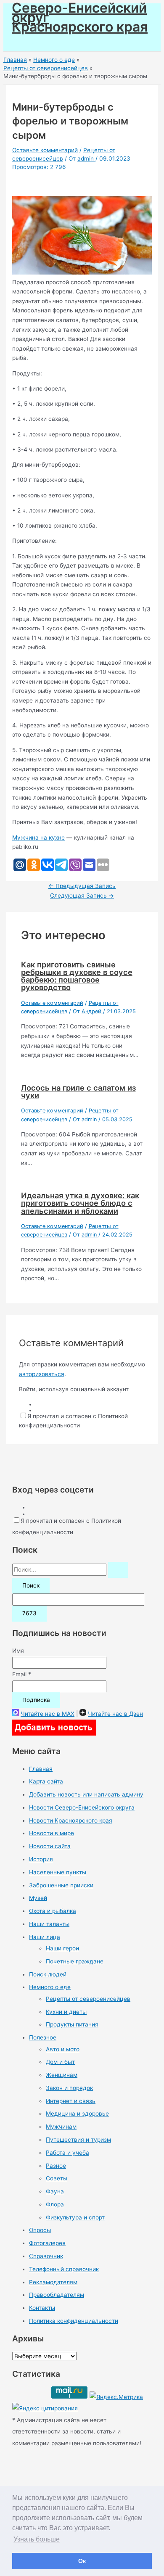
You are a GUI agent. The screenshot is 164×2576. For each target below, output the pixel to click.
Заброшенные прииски (61, 1885)
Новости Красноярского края (71, 1820)
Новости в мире (52, 1833)
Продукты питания (72, 2024)
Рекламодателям (53, 2282)
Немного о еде (50, 1987)
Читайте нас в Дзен (115, 1714)
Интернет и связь (71, 2101)
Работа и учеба (67, 2153)
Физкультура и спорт (75, 2217)
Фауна (55, 2191)
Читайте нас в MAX (48, 1714)
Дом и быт (60, 2062)
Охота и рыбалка (53, 1911)
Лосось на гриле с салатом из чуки (78, 1091)
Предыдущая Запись (82, 886)
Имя (18, 1651)
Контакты (42, 2308)
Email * (22, 1674)
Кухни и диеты (66, 2012)
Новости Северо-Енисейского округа (82, 1807)
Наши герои (62, 1948)
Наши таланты (49, 1924)
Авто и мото (63, 2049)
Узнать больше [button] (37, 2539)
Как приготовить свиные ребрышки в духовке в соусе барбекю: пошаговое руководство (77, 976)
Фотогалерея (47, 2243)
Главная (41, 1769)
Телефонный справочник (64, 2269)
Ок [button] (82, 2561)
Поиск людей (48, 1974)
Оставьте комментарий (45, 150)
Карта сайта (46, 1781)
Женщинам (62, 2075)
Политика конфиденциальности (74, 2321)
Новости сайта (50, 1846)
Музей (38, 1898)
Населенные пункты (58, 1872)
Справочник (46, 2256)
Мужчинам (61, 2127)
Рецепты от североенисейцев (88, 1999)
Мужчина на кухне (38, 838)
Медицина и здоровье (77, 2114)
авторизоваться (42, 1374)
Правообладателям (57, 2295)
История (41, 1859)
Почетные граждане (75, 1961)
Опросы (40, 2230)
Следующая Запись (82, 896)
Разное (56, 2166)
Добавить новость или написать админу (86, 1794)
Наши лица (45, 1937)
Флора (55, 2204)
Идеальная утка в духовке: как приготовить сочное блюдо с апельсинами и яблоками (80, 1203)
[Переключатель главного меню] (30, 42)
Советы (57, 2178)
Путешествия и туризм (78, 2140)
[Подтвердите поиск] (118, 1570)
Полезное (43, 2037)
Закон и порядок (69, 2088)
